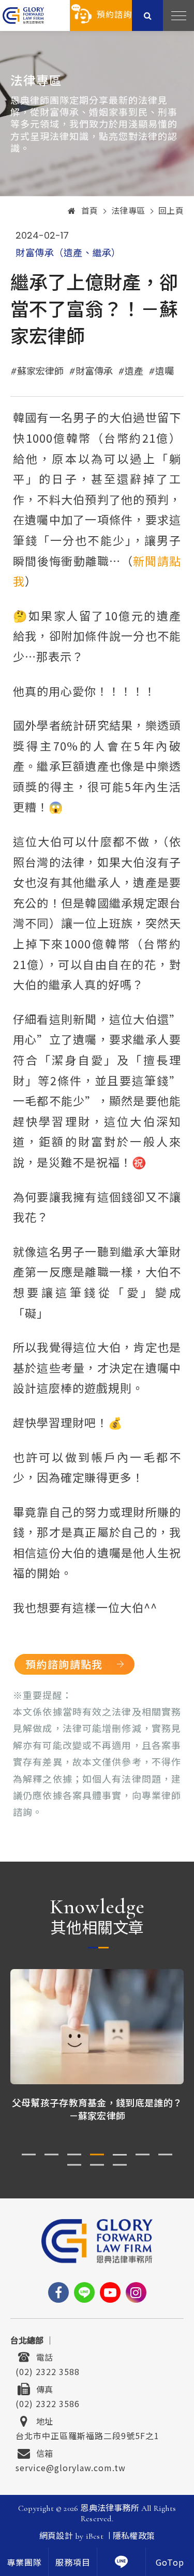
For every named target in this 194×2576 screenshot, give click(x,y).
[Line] (84, 2292)
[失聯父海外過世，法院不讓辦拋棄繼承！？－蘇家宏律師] (98, 2027)
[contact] (121, 2562)
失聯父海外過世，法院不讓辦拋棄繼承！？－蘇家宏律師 (98, 2109)
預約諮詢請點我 (64, 1664)
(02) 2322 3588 (48, 2370)
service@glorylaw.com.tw (71, 2466)
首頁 (90, 211)
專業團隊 (24, 2563)
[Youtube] (110, 2292)
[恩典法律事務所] (23, 15)
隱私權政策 (134, 2536)
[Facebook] (58, 2292)
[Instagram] (136, 2292)
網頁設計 (56, 2536)
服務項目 (73, 2563)
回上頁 (171, 211)
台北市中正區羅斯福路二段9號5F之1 (87, 2434)
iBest (95, 2536)
